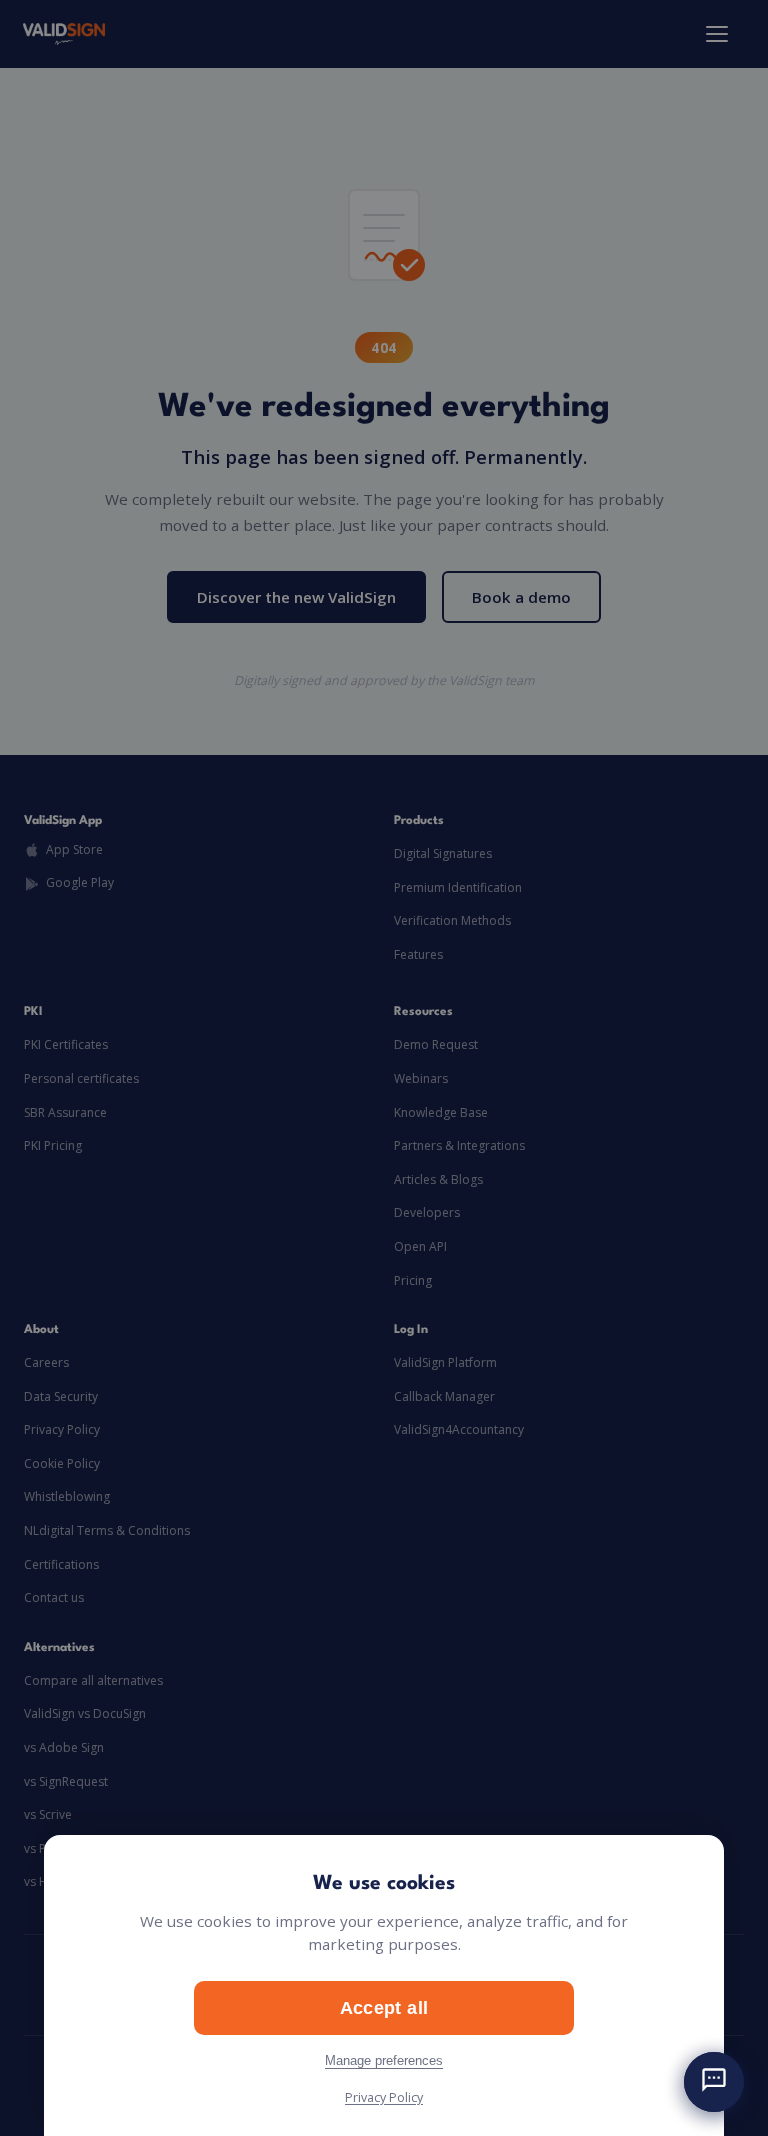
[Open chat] (714, 2082)
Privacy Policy (384, 2097)
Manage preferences (384, 2060)
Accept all (384, 2007)
